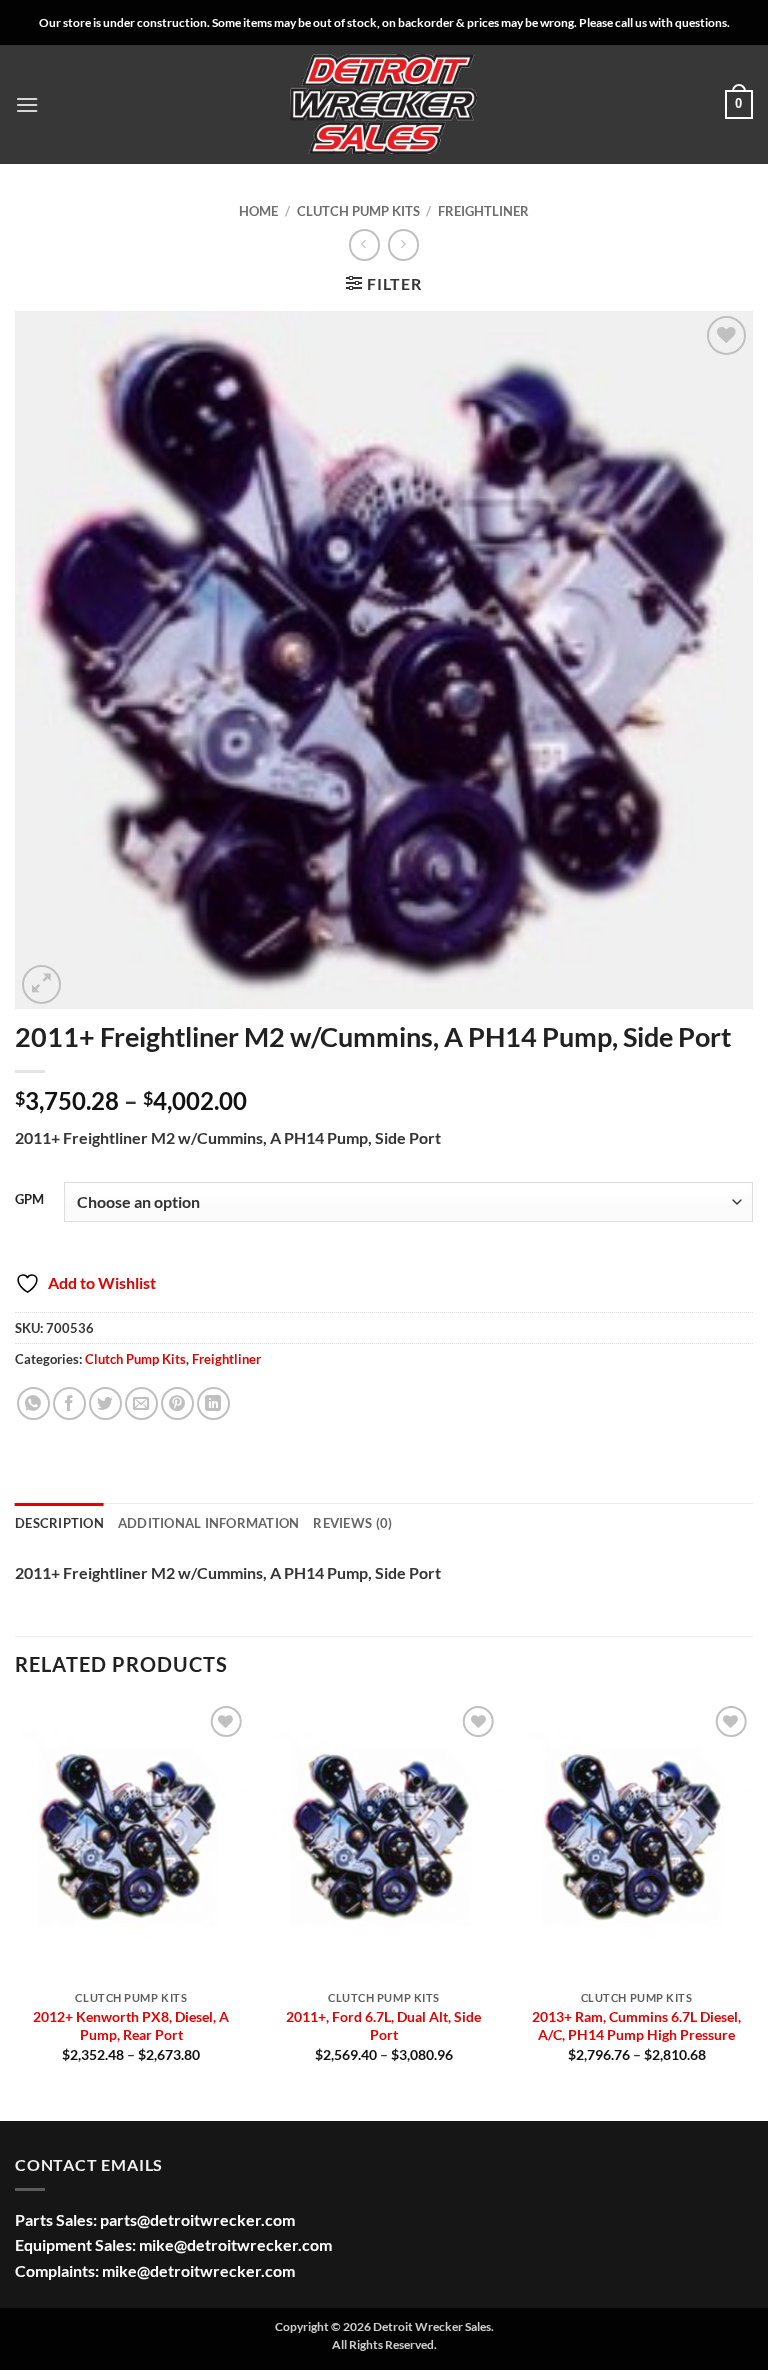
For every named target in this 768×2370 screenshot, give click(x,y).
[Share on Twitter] (105, 1403)
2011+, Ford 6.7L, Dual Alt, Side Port (383, 2026)
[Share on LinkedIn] (213, 1403)
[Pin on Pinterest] (177, 1403)
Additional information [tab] (209, 1523)
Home (258, 211)
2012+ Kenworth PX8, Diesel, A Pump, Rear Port (131, 2026)
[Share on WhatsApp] (33, 1403)
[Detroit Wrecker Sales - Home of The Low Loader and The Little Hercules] (384, 105)
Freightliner (483, 211)
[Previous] (16, 1908)
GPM (29, 1200)
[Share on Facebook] (69, 1403)
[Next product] (364, 244)
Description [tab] (59, 1523)
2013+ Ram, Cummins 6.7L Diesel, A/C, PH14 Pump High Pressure (636, 2026)
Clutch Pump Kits (358, 211)
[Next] (752, 1908)
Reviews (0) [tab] (352, 1523)
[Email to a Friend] (141, 1403)
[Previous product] (403, 244)
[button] (27, 104)
